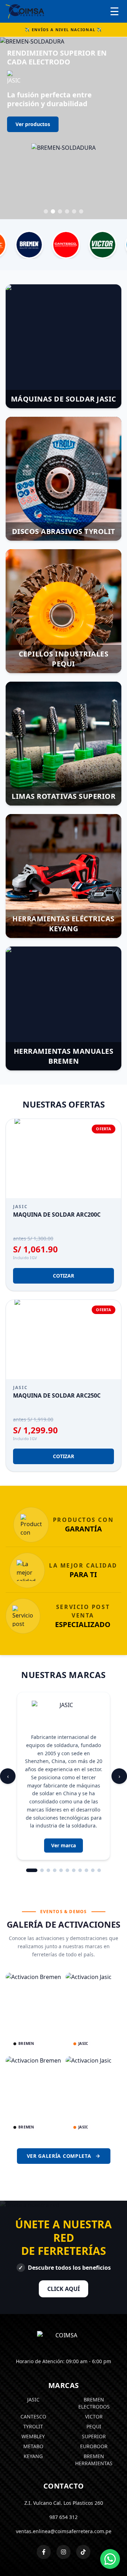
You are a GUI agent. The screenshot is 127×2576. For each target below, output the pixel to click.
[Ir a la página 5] (61, 1809)
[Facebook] (44, 2490)
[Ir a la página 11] (99, 1809)
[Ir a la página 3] (48, 1809)
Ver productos (33, 125)
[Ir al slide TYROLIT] (60, 150)
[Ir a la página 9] (86, 1809)
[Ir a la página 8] (80, 1809)
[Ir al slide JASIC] (46, 150)
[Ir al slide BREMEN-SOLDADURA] (53, 150)
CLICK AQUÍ (64, 2227)
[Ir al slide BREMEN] (81, 150)
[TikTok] (83, 2490)
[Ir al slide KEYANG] (74, 150)
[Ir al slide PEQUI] (67, 150)
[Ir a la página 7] (74, 1809)
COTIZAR (64, 1214)
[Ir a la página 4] (55, 1809)
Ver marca (64, 1784)
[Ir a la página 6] (67, 1809)
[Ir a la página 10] (93, 1809)
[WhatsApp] (110, 2559)
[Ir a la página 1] (32, 1809)
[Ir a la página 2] (42, 1809)
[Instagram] (64, 2490)
